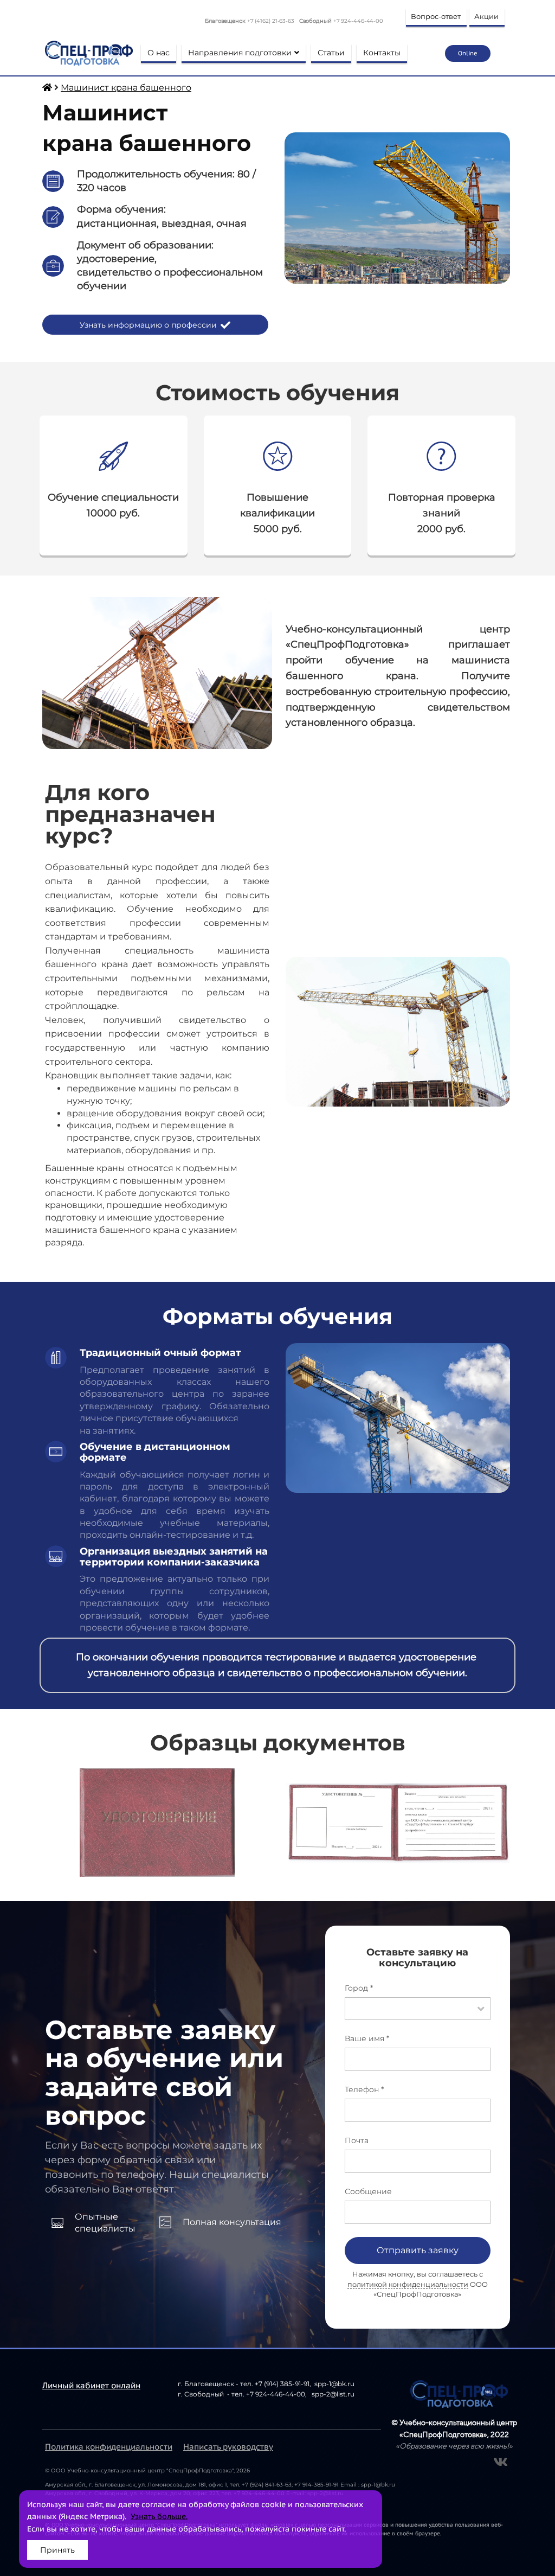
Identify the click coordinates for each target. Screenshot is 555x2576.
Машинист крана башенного (126, 88)
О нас (159, 53)
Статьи (331, 53)
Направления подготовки (240, 53)
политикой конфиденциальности (408, 2284)
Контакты (382, 53)
